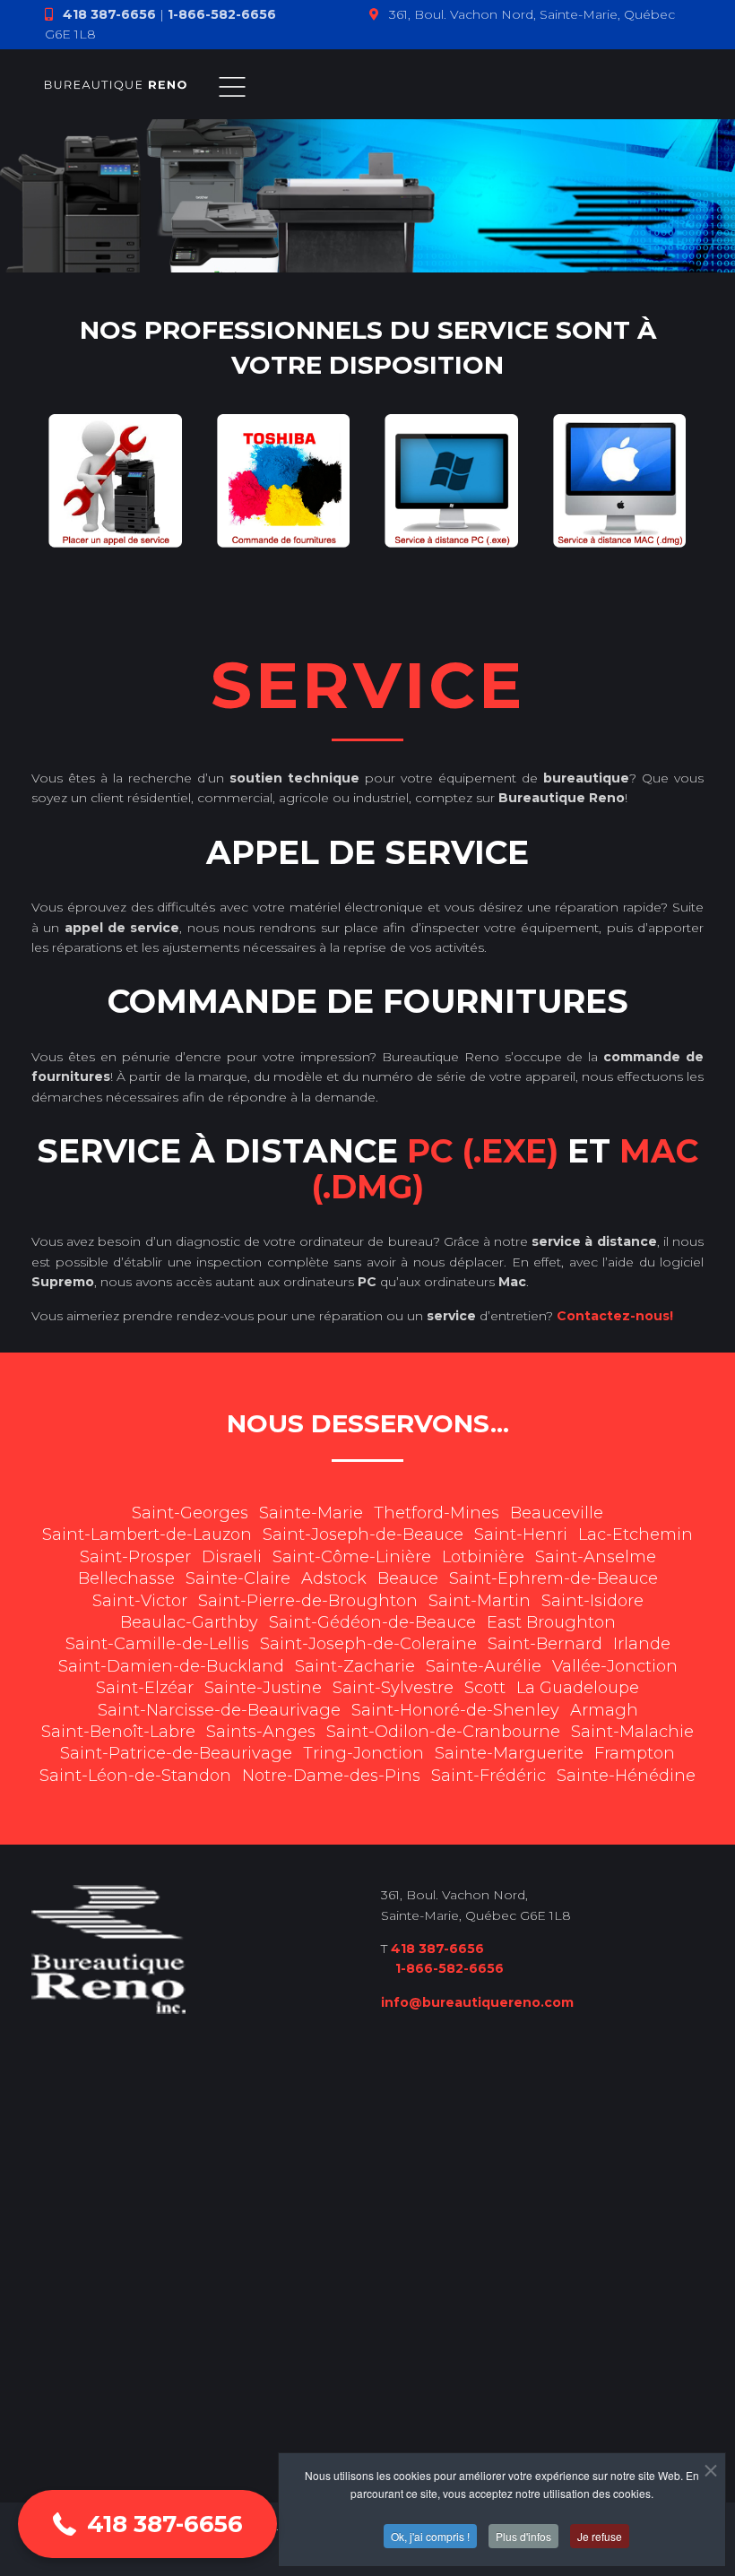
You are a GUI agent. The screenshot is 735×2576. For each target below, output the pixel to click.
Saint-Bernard (545, 1644)
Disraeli (232, 1557)
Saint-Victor (140, 1601)
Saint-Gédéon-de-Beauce (372, 1622)
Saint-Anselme (596, 1557)
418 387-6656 (109, 14)
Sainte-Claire (238, 1578)
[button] (147, 2524)
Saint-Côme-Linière (352, 1557)
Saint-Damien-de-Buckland (171, 1666)
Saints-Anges (261, 1732)
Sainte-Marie (311, 1513)
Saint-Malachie (632, 1732)
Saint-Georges (190, 1513)
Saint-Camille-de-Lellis (157, 1644)
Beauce (408, 1578)
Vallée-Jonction (615, 1666)
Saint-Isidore (592, 1601)
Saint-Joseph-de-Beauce (363, 1534)
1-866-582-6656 (222, 14)
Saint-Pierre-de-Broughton (308, 1601)
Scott (485, 1688)
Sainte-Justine (263, 1688)
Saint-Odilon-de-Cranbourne (443, 1732)
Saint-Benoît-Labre (118, 1732)
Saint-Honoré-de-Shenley (455, 1710)
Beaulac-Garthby (189, 1622)
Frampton (635, 1753)
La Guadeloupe (578, 1688)
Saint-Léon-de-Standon (135, 1776)
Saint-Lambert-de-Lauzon (147, 1534)
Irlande (642, 1644)
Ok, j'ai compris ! (430, 2536)
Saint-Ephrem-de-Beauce (553, 1578)
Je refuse (600, 2536)
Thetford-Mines (437, 1513)
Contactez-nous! (615, 1316)
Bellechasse (126, 1578)
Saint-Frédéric (489, 1776)
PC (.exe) (483, 1151)
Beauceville (557, 1513)
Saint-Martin (480, 1601)
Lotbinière (483, 1557)
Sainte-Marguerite (509, 1753)
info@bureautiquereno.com (477, 2002)
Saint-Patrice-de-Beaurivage (176, 1753)
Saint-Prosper (135, 1557)
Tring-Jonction (363, 1753)
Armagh (604, 1710)
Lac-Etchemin (636, 1534)
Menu (232, 87)
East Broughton (551, 1622)
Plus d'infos (523, 2536)
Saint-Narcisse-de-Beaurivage (219, 1710)
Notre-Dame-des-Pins (331, 1776)
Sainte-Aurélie (484, 1666)
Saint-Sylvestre (393, 1688)
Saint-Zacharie (355, 1666)
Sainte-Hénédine (626, 1776)
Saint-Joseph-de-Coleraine (368, 1644)
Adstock (334, 1578)
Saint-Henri (521, 1534)
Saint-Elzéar (145, 1688)
